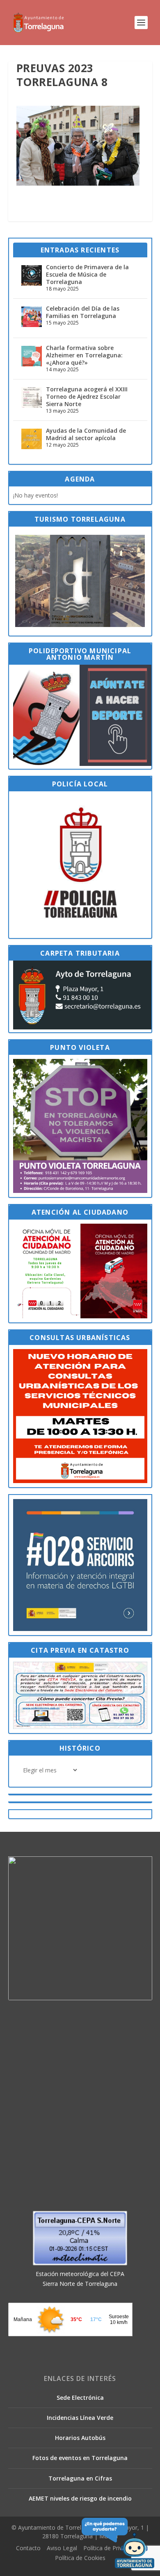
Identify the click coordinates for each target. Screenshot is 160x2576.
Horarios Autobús (80, 2438)
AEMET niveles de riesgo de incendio (80, 2498)
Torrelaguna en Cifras (80, 2478)
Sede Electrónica (80, 2398)
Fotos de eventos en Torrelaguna (80, 2458)
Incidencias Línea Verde (80, 2418)
